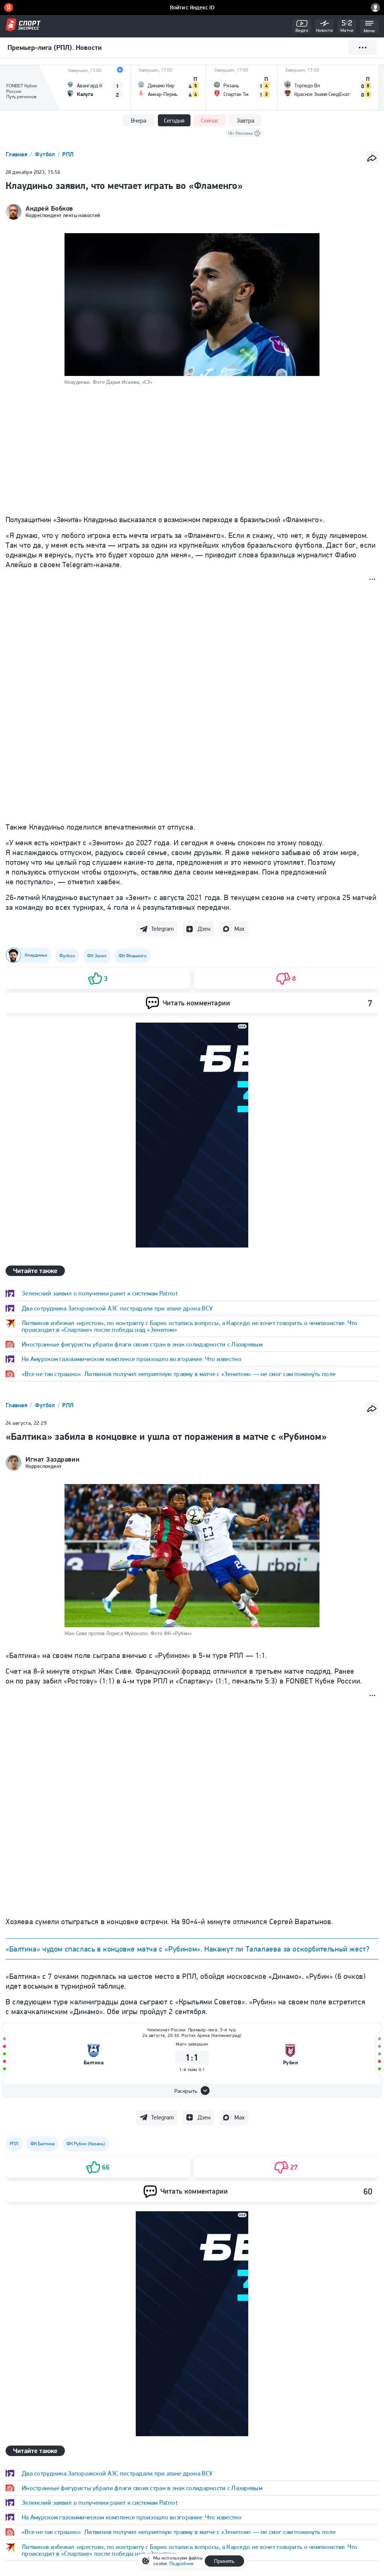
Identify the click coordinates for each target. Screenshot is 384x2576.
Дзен (204, 929)
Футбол (46, 154)
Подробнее (181, 2563)
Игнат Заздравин (52, 1459)
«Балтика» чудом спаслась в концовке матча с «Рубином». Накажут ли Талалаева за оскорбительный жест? (187, 1949)
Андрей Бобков (49, 208)
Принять (224, 2561)
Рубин (291, 2063)
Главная (17, 154)
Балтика (94, 2063)
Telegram (162, 929)
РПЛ (68, 154)
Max (239, 929)
